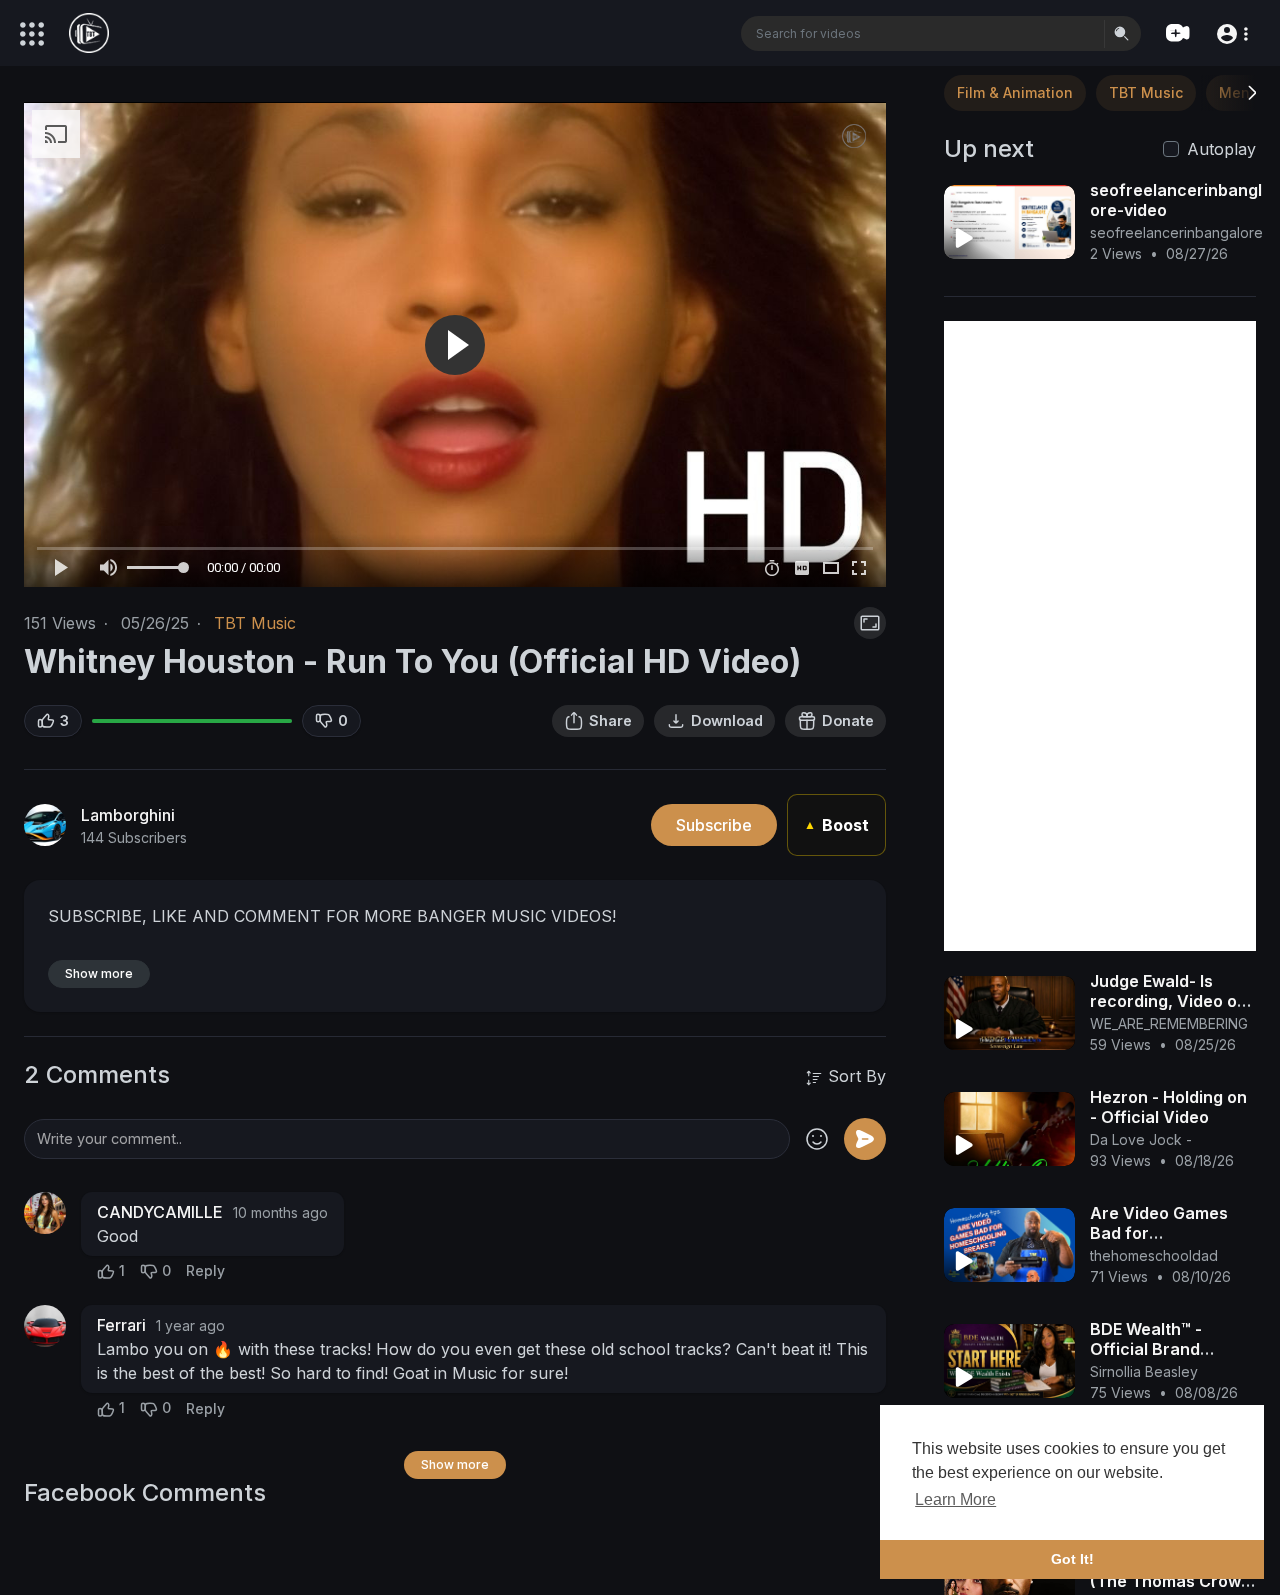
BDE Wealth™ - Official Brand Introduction (1146, 1349)
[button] (1231, 32)
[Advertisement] (1100, 636)
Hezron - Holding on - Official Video (1168, 1107)
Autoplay (1221, 149)
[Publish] (865, 1139)
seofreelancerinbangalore (1176, 232)
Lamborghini (128, 815)
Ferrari (121, 1325)
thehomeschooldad (1154, 1255)
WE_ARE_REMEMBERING (1169, 1023)
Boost (836, 825)
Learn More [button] (955, 1499)
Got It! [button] (1072, 1559)
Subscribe (714, 825)
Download (727, 720)
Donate (848, 720)
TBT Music (255, 623)
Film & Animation (1015, 92)
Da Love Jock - (1141, 1139)
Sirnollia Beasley (1144, 1371)
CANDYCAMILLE (160, 1212)
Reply (205, 1270)
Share (610, 720)
